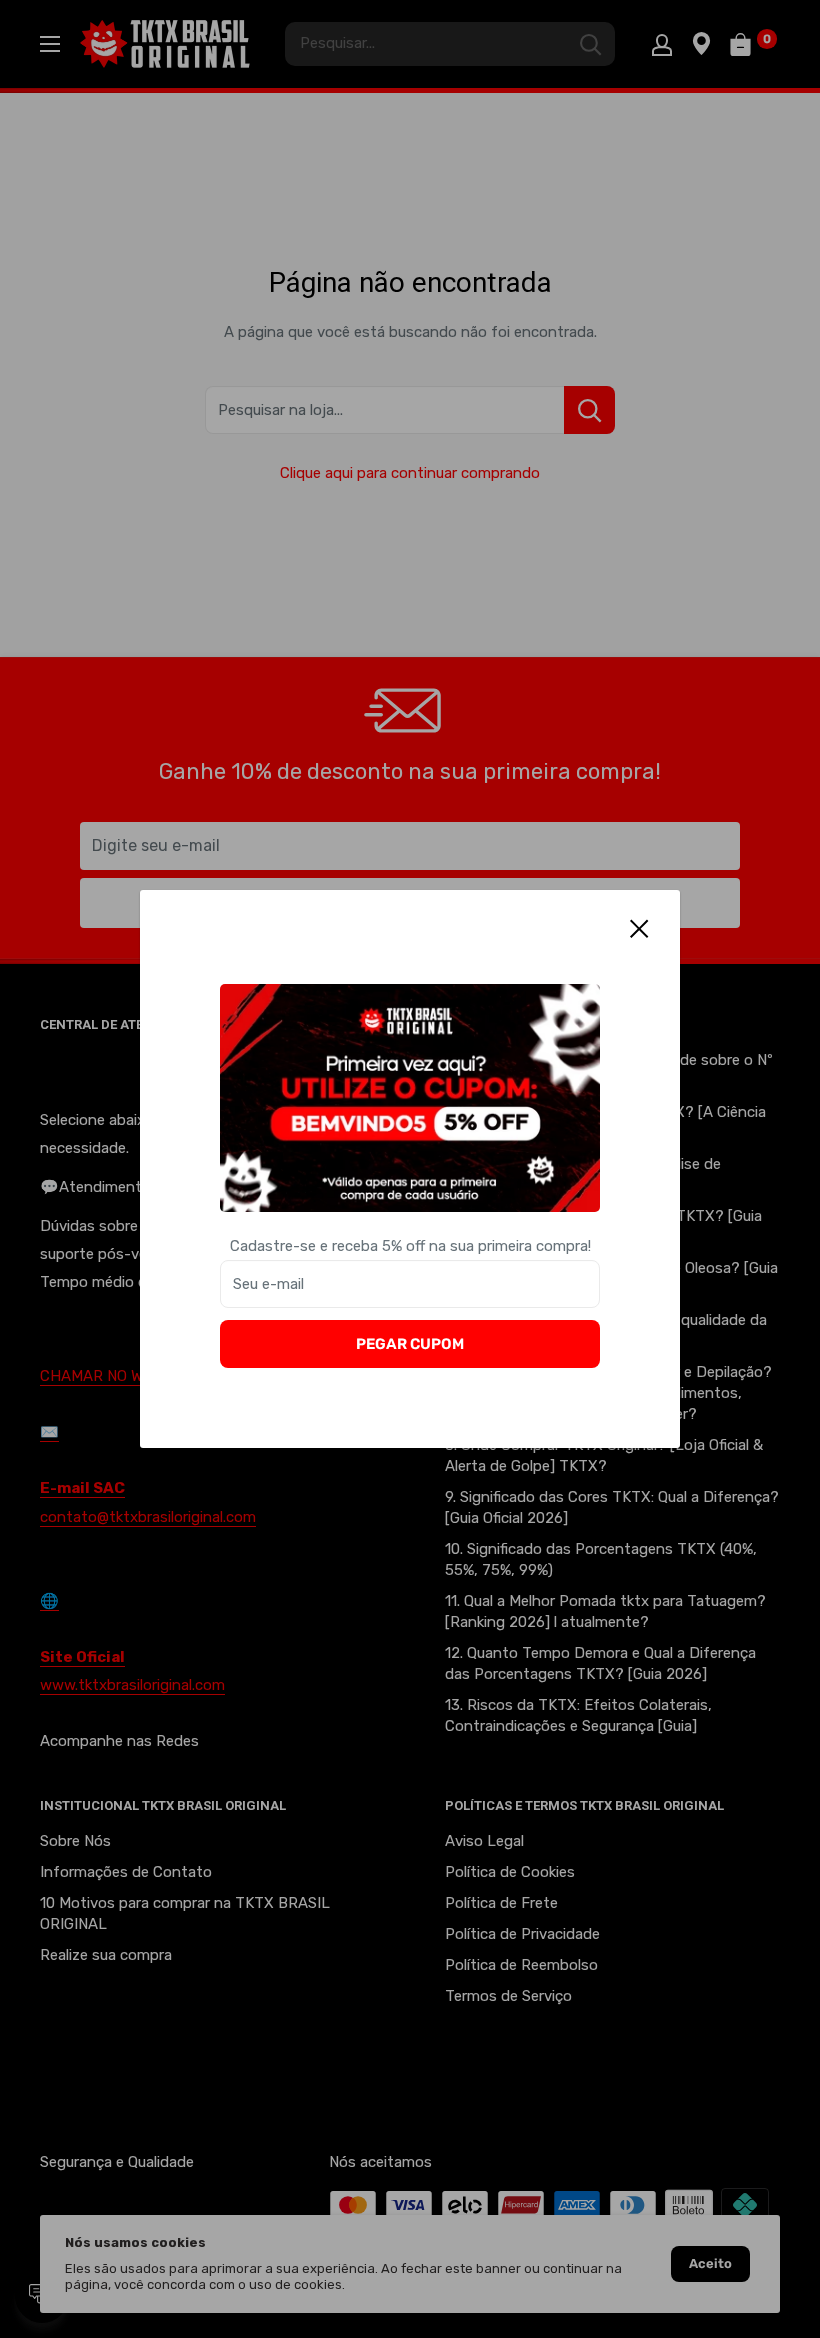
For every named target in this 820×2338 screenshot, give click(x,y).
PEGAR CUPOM (410, 1344)
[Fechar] (640, 928)
